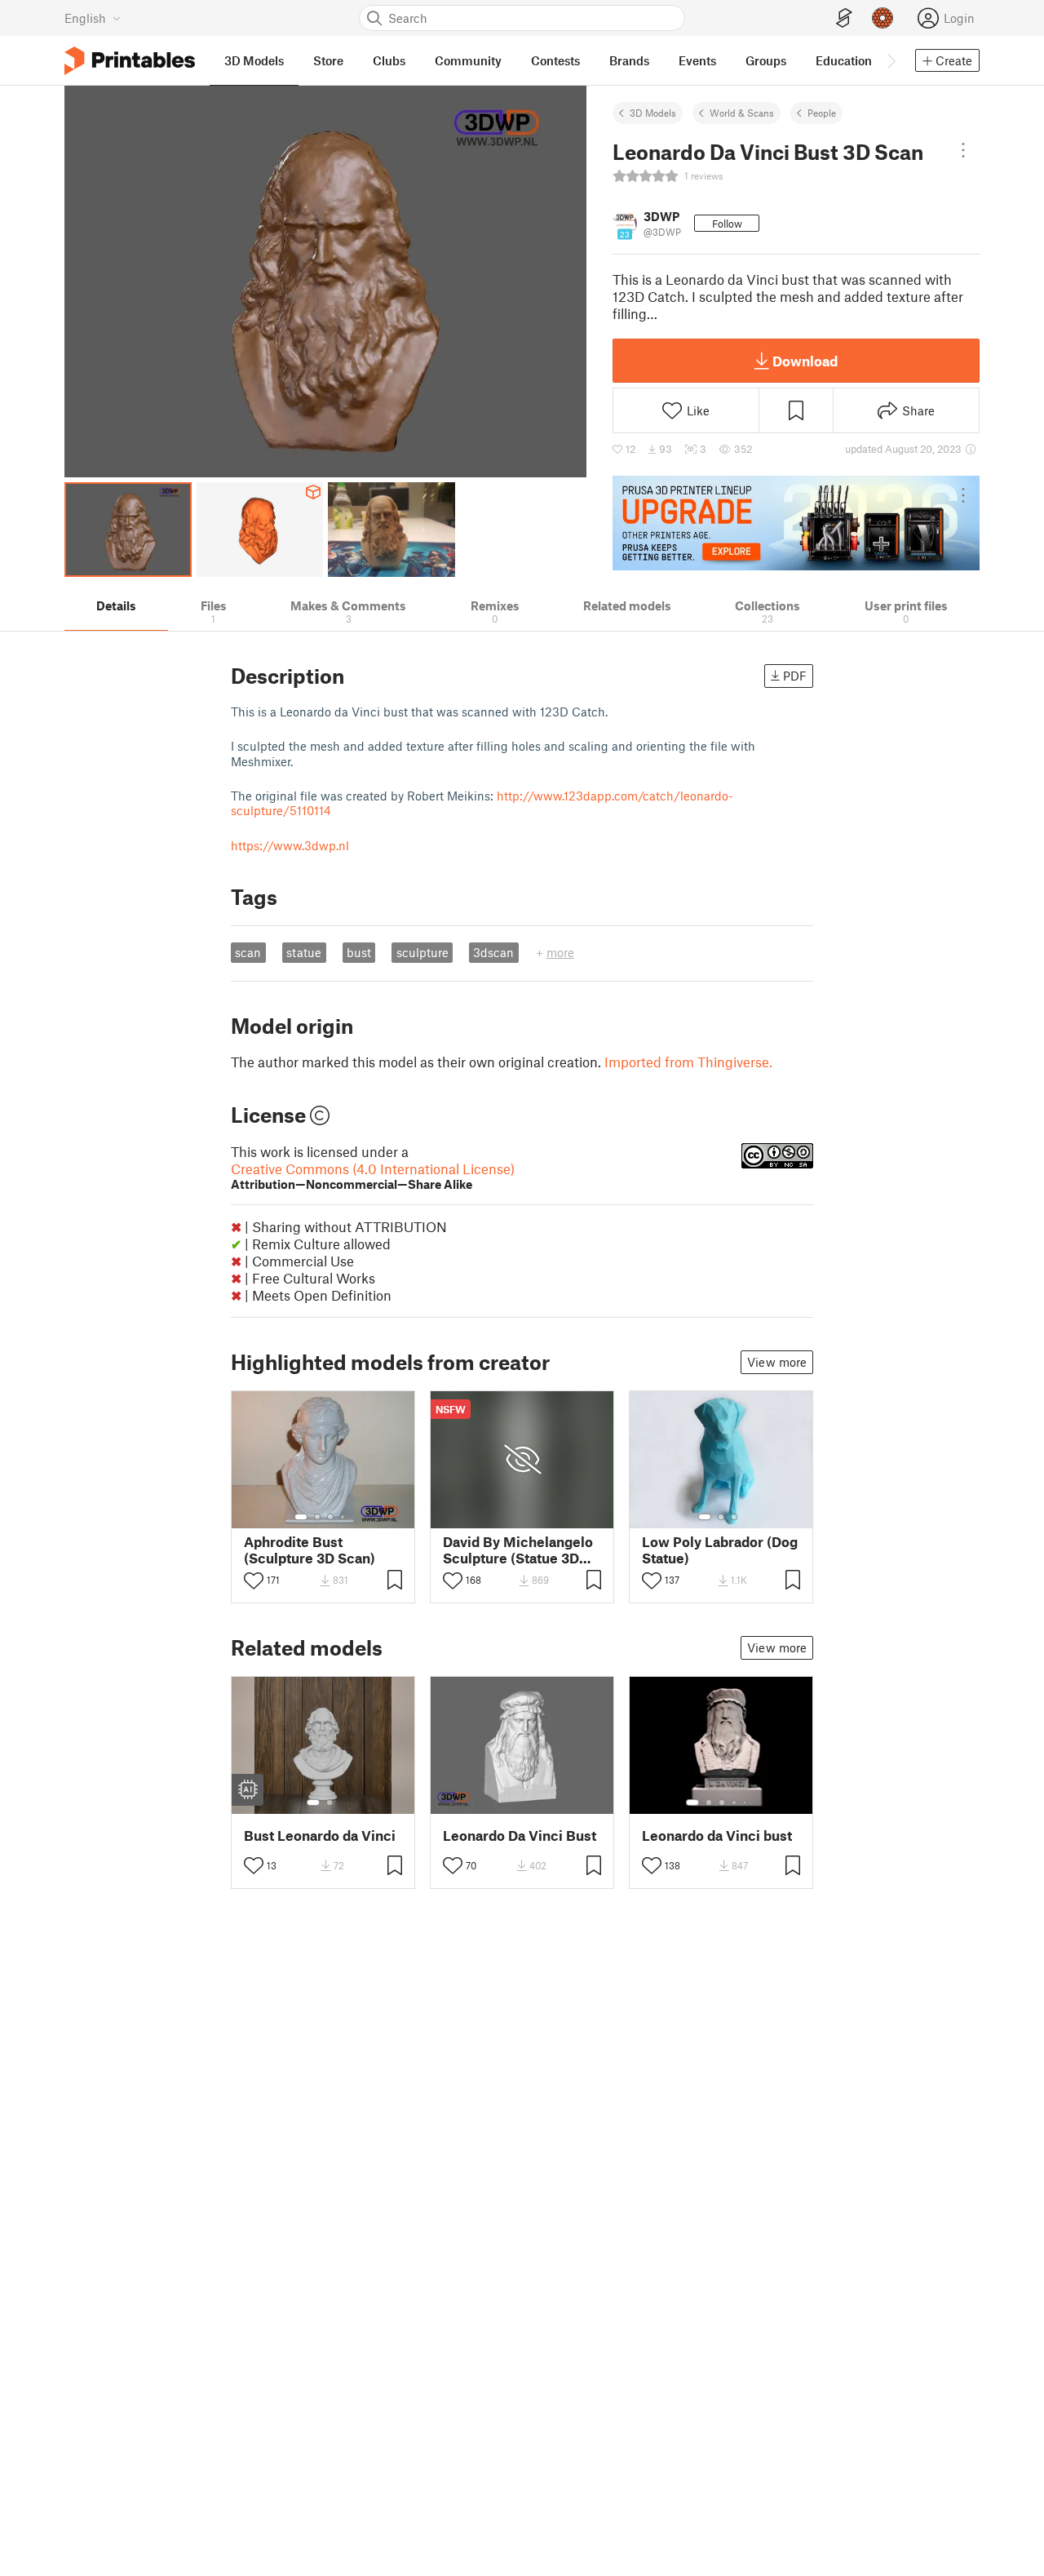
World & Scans (742, 113)
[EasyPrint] (844, 18)
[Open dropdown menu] (963, 150)
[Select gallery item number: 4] (343, 1517)
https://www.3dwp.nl (290, 845)
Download (805, 361)
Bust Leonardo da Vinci (320, 1836)
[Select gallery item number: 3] (330, 1517)
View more (777, 1362)
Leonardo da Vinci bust (717, 1836)
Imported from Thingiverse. (688, 1062)
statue (304, 952)
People (822, 113)
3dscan (493, 952)
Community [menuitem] (468, 60)
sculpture (422, 952)
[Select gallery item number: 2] (317, 1517)
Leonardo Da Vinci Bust (520, 1836)
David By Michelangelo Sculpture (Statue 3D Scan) (518, 1550)
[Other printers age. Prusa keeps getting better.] (796, 523)
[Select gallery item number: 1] (301, 1517)
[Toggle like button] (254, 1581)
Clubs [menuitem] (389, 60)
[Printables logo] (130, 61)
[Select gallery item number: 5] (746, 1802)
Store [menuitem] (328, 60)
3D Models (653, 113)
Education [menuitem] (844, 60)
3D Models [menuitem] (254, 60)
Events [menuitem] (697, 60)
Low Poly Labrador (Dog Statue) (720, 1550)
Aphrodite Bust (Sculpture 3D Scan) (310, 1550)
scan (248, 952)
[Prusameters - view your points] (883, 18)
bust (359, 952)
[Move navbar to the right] (891, 60)
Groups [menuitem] (766, 60)
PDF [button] (795, 676)
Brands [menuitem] (629, 60)
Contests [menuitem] (555, 60)
